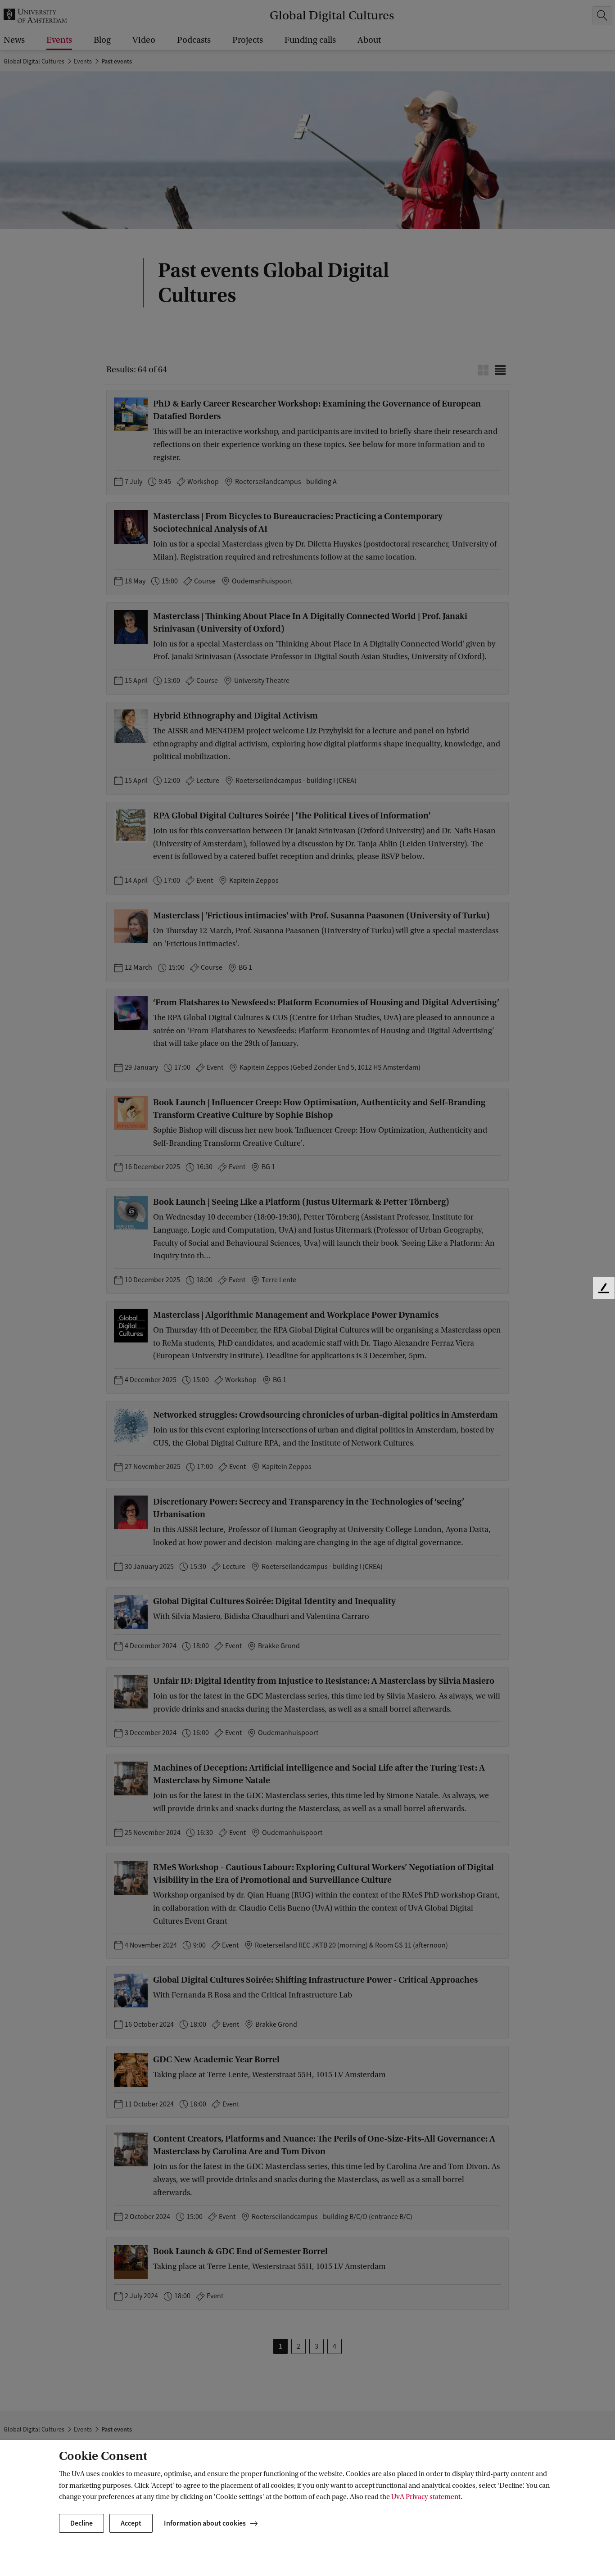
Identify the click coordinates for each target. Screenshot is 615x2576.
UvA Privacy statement (426, 2497)
